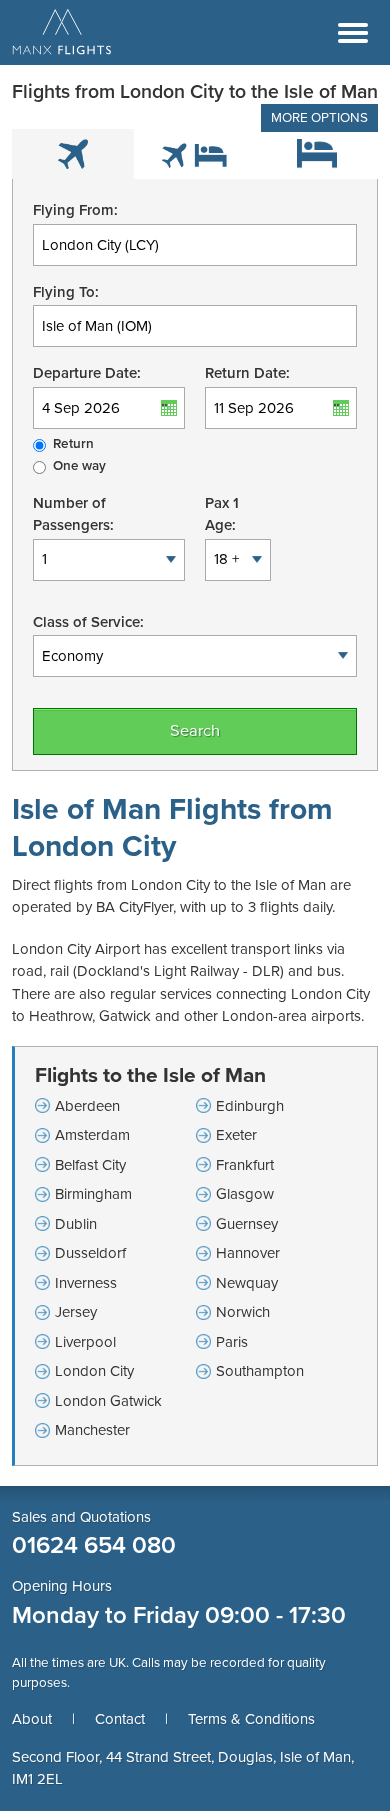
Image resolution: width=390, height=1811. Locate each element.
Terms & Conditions (251, 1719)
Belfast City (90, 1165)
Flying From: (75, 210)
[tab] (73, 154)
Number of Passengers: (73, 514)
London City (94, 1371)
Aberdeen (87, 1106)
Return (73, 444)
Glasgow (245, 1194)
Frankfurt (245, 1165)
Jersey (76, 1312)
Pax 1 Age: (222, 514)
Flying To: (66, 292)
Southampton (260, 1371)
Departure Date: (87, 373)
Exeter (236, 1135)
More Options (319, 118)
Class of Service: (88, 622)
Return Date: (247, 373)
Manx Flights (62, 33)
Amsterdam (92, 1135)
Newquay (247, 1283)
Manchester (92, 1430)
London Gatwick (108, 1401)
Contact (120, 1719)
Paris (232, 1342)
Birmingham (93, 1194)
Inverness (86, 1283)
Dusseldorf (90, 1253)
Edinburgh (250, 1106)
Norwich (243, 1312)
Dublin (76, 1224)
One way (79, 466)
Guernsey (247, 1224)
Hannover (248, 1253)
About (32, 1719)
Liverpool (85, 1342)
